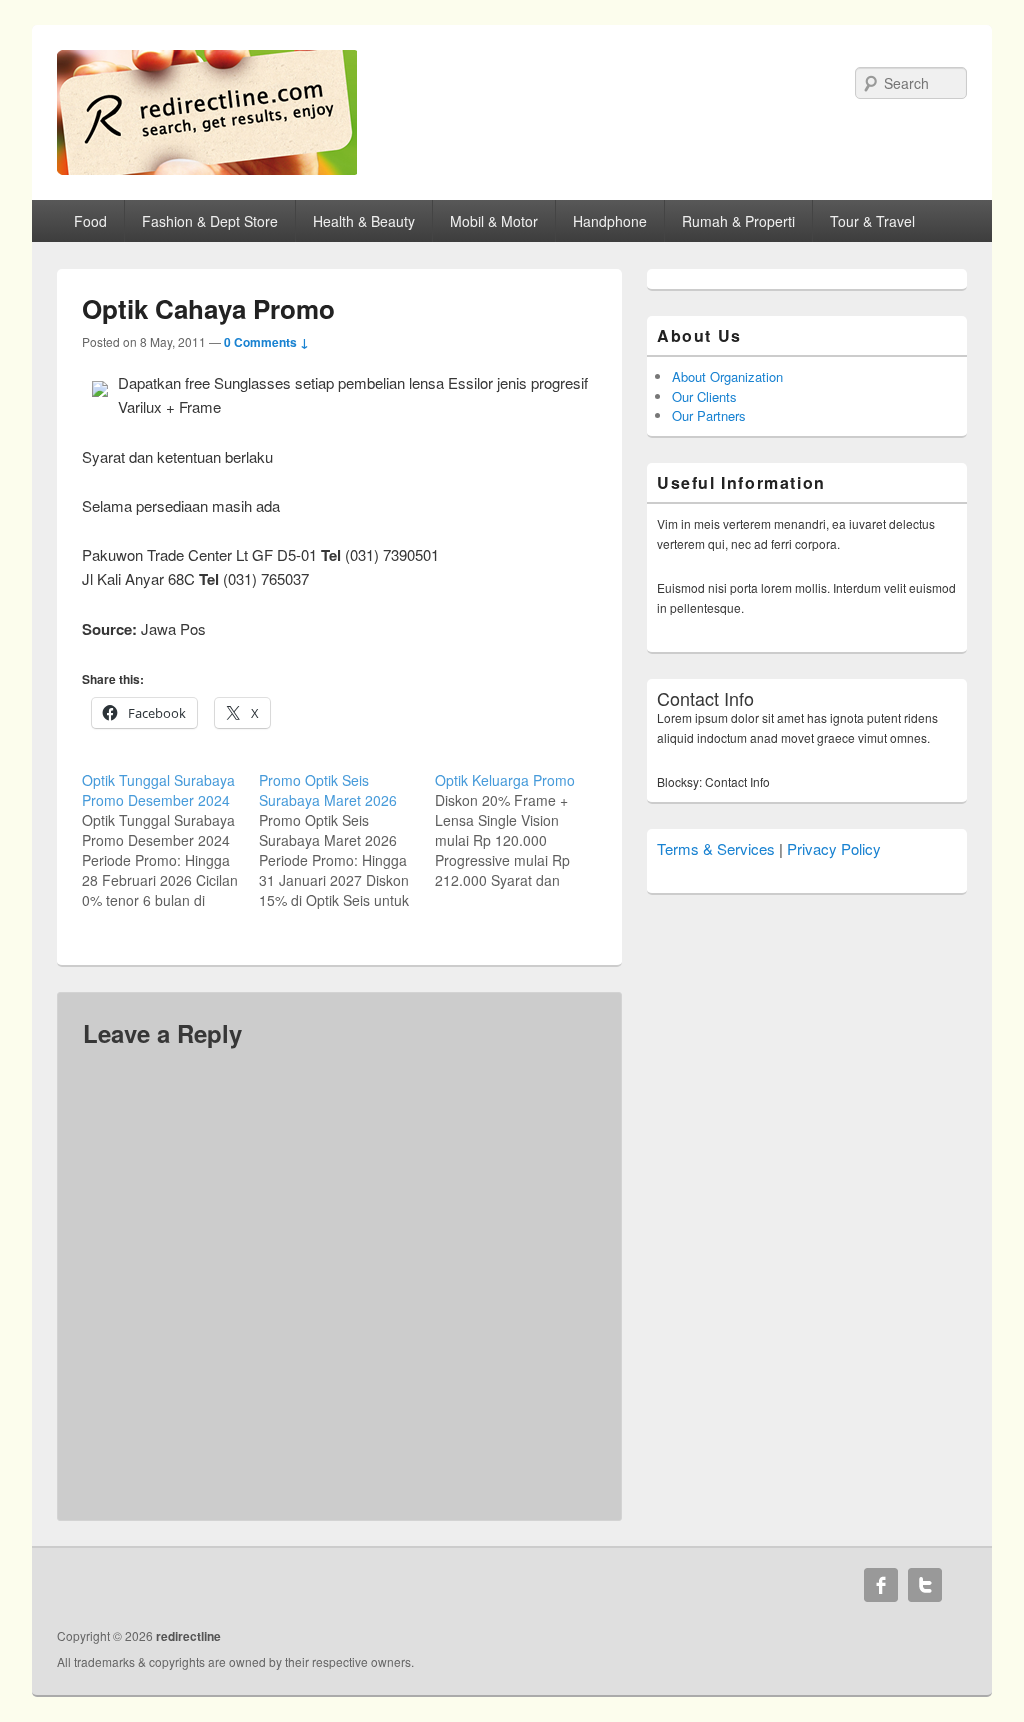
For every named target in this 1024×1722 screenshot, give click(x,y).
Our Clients (704, 396)
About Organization (727, 376)
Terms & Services (716, 848)
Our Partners (709, 415)
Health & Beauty (364, 221)
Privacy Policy (834, 848)
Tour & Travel (872, 221)
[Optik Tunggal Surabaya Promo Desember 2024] (170, 840)
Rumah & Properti (738, 221)
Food (90, 221)
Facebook (881, 1585)
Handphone (610, 221)
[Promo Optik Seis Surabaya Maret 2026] (347, 840)
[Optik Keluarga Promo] (523, 830)
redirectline (188, 1636)
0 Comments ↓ (266, 342)
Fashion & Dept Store (210, 221)
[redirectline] (207, 168)
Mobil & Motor (494, 221)
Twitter (925, 1585)
